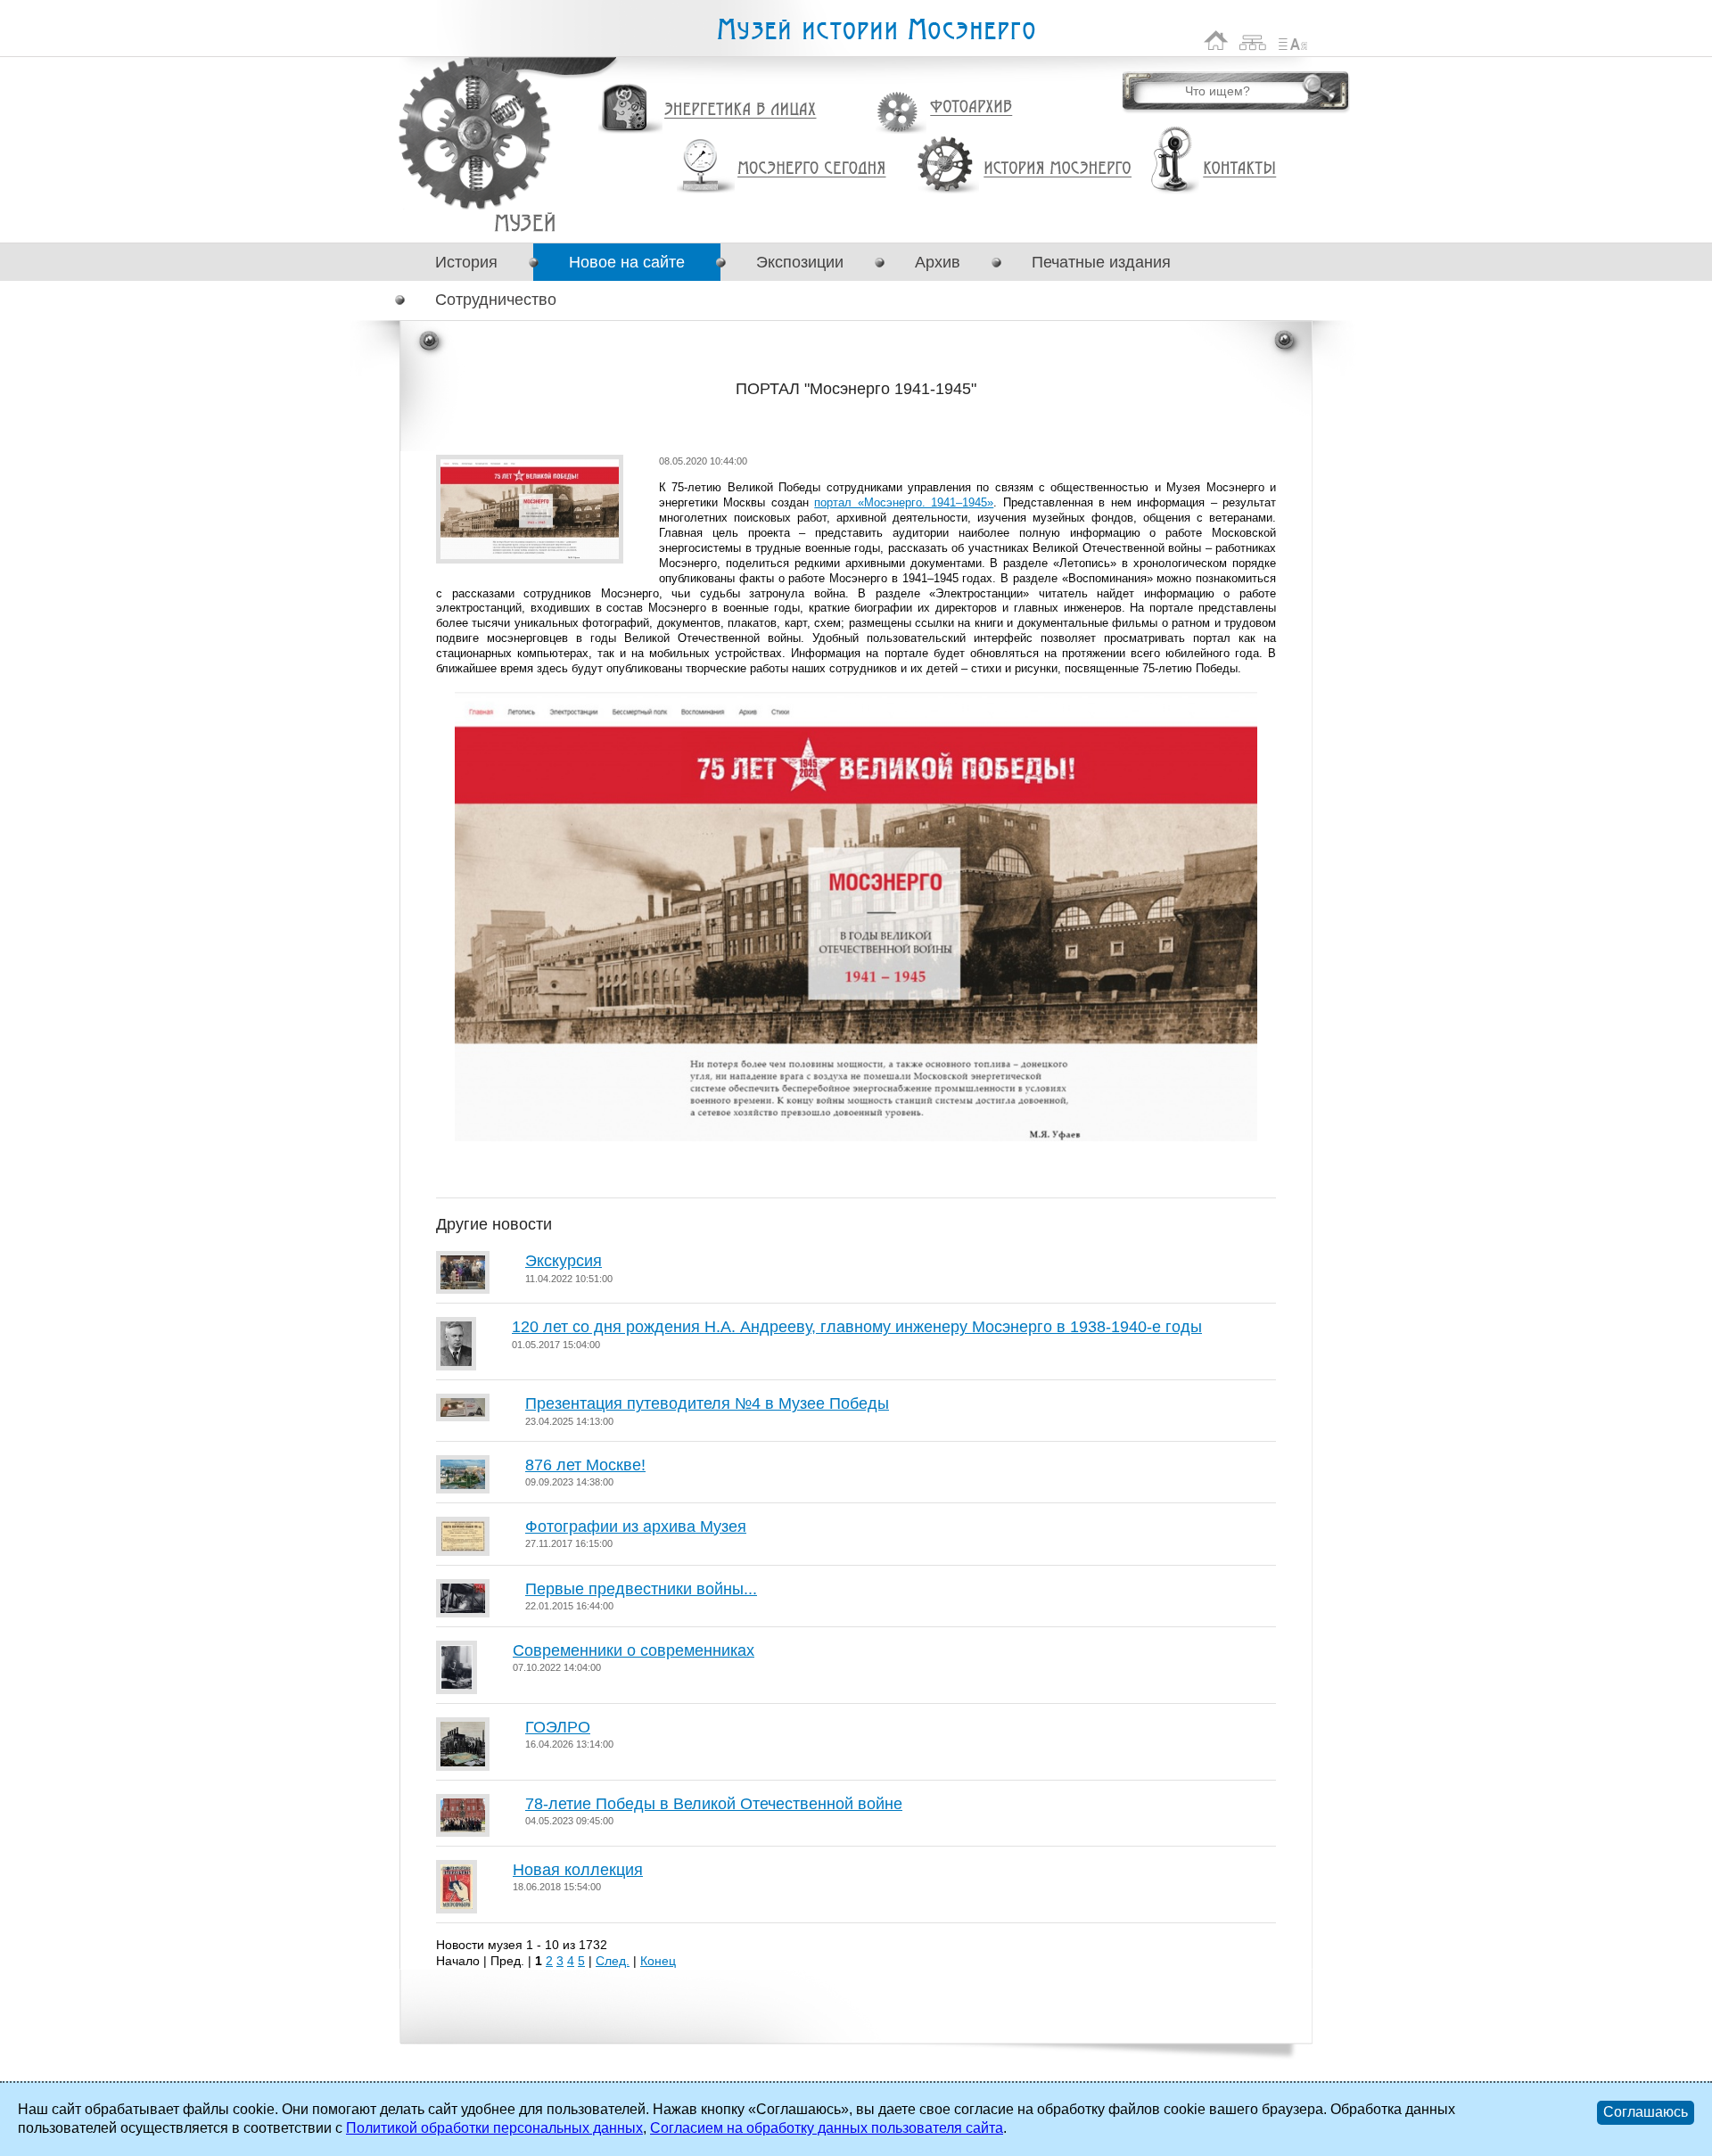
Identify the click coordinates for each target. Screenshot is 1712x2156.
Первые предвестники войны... (641, 1589)
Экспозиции (800, 262)
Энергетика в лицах (741, 110)
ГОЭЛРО (558, 1727)
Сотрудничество (496, 300)
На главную (1216, 41)
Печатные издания (1101, 262)
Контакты (1239, 169)
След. (613, 1961)
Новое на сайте (627, 262)
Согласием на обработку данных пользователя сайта (827, 2128)
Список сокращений (1293, 41)
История (466, 262)
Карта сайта (1253, 41)
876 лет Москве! (585, 1465)
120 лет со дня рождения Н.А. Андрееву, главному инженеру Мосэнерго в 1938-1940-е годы (857, 1327)
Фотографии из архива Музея (636, 1526)
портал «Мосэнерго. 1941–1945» (904, 502)
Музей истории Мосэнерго (876, 30)
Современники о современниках (634, 1650)
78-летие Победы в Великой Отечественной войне (714, 1804)
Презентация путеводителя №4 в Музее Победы (707, 1403)
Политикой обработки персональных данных (494, 2128)
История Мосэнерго (1058, 169)
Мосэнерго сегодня (811, 169)
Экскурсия (564, 1261)
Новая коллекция (578, 1870)
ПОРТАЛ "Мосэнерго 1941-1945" (525, 222)
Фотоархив (971, 107)
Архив (938, 262)
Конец (658, 1961)
